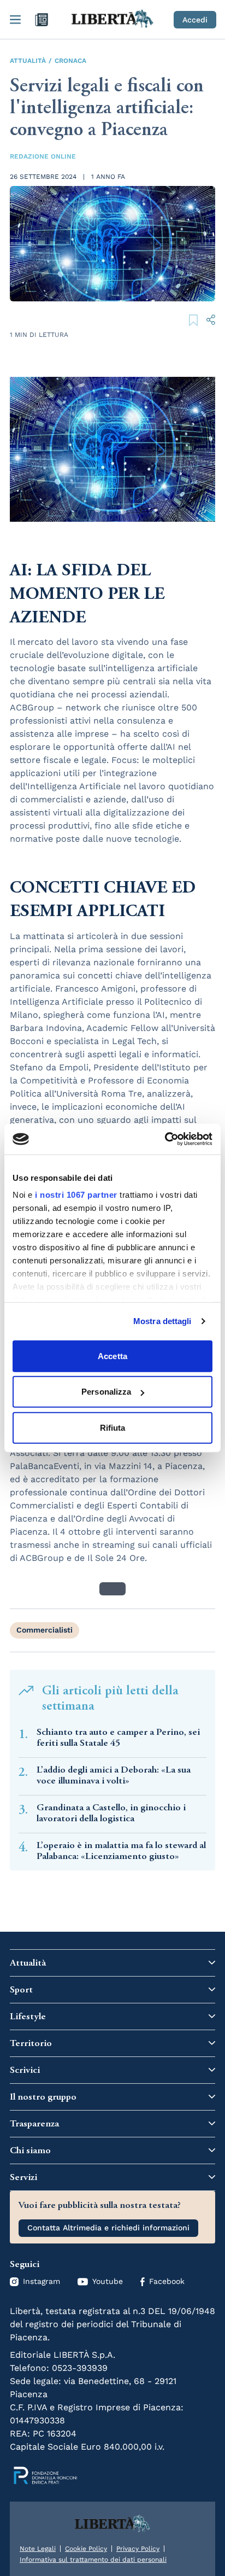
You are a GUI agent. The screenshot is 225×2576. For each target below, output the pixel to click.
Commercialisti (45, 1630)
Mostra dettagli (162, 1321)
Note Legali (38, 2549)
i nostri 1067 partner (76, 1195)
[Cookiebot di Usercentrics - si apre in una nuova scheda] (165, 1139)
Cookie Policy (86, 2549)
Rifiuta (113, 1427)
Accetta (112, 1356)
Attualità (28, 61)
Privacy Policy (138, 2549)
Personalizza (106, 1392)
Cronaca (70, 61)
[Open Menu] (15, 20)
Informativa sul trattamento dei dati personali (93, 2560)
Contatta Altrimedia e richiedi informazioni (108, 2228)
